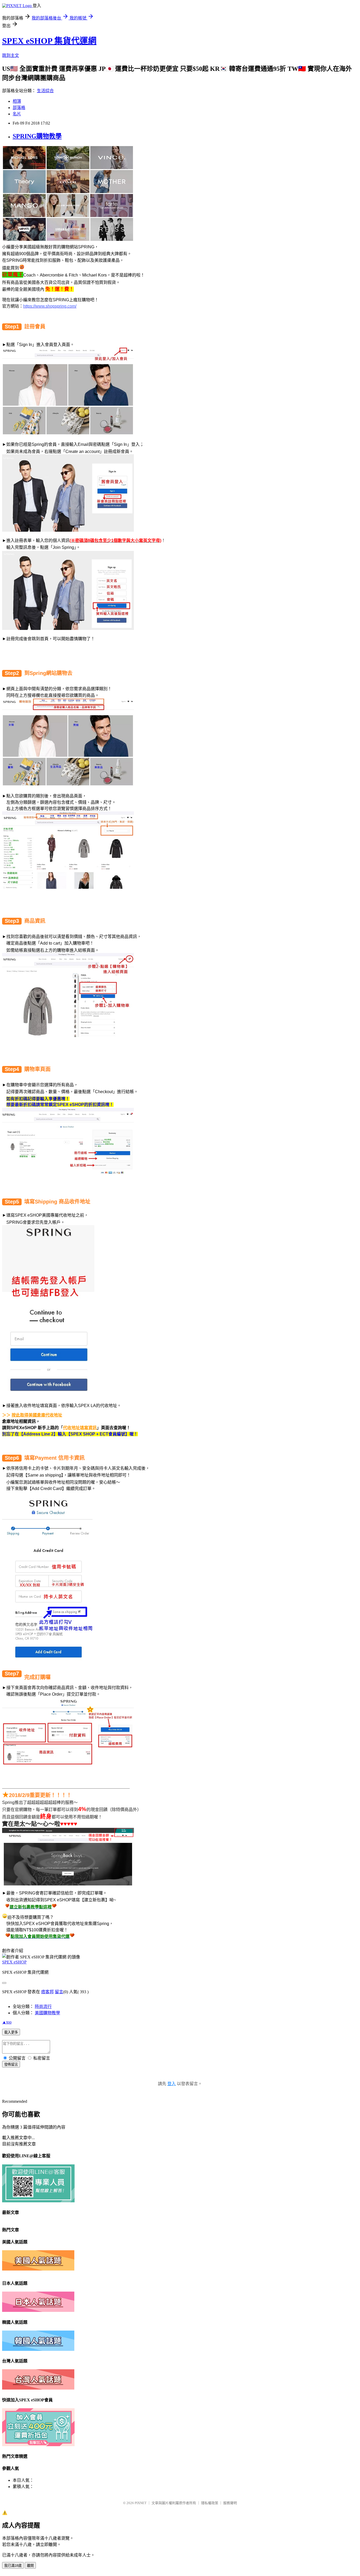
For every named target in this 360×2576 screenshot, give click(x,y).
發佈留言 (11, 2064)
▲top (7, 2022)
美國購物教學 (47, 2013)
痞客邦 (47, 1992)
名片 (17, 114)
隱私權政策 (210, 2503)
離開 (30, 2566)
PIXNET (141, 2503)
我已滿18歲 (13, 2566)
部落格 (19, 108)
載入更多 (11, 2032)
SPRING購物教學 (37, 136)
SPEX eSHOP (14, 1962)
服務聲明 (230, 2503)
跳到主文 (11, 55)
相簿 (17, 101)
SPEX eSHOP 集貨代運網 (49, 41)
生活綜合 (45, 91)
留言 (59, 1992)
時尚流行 (43, 2007)
